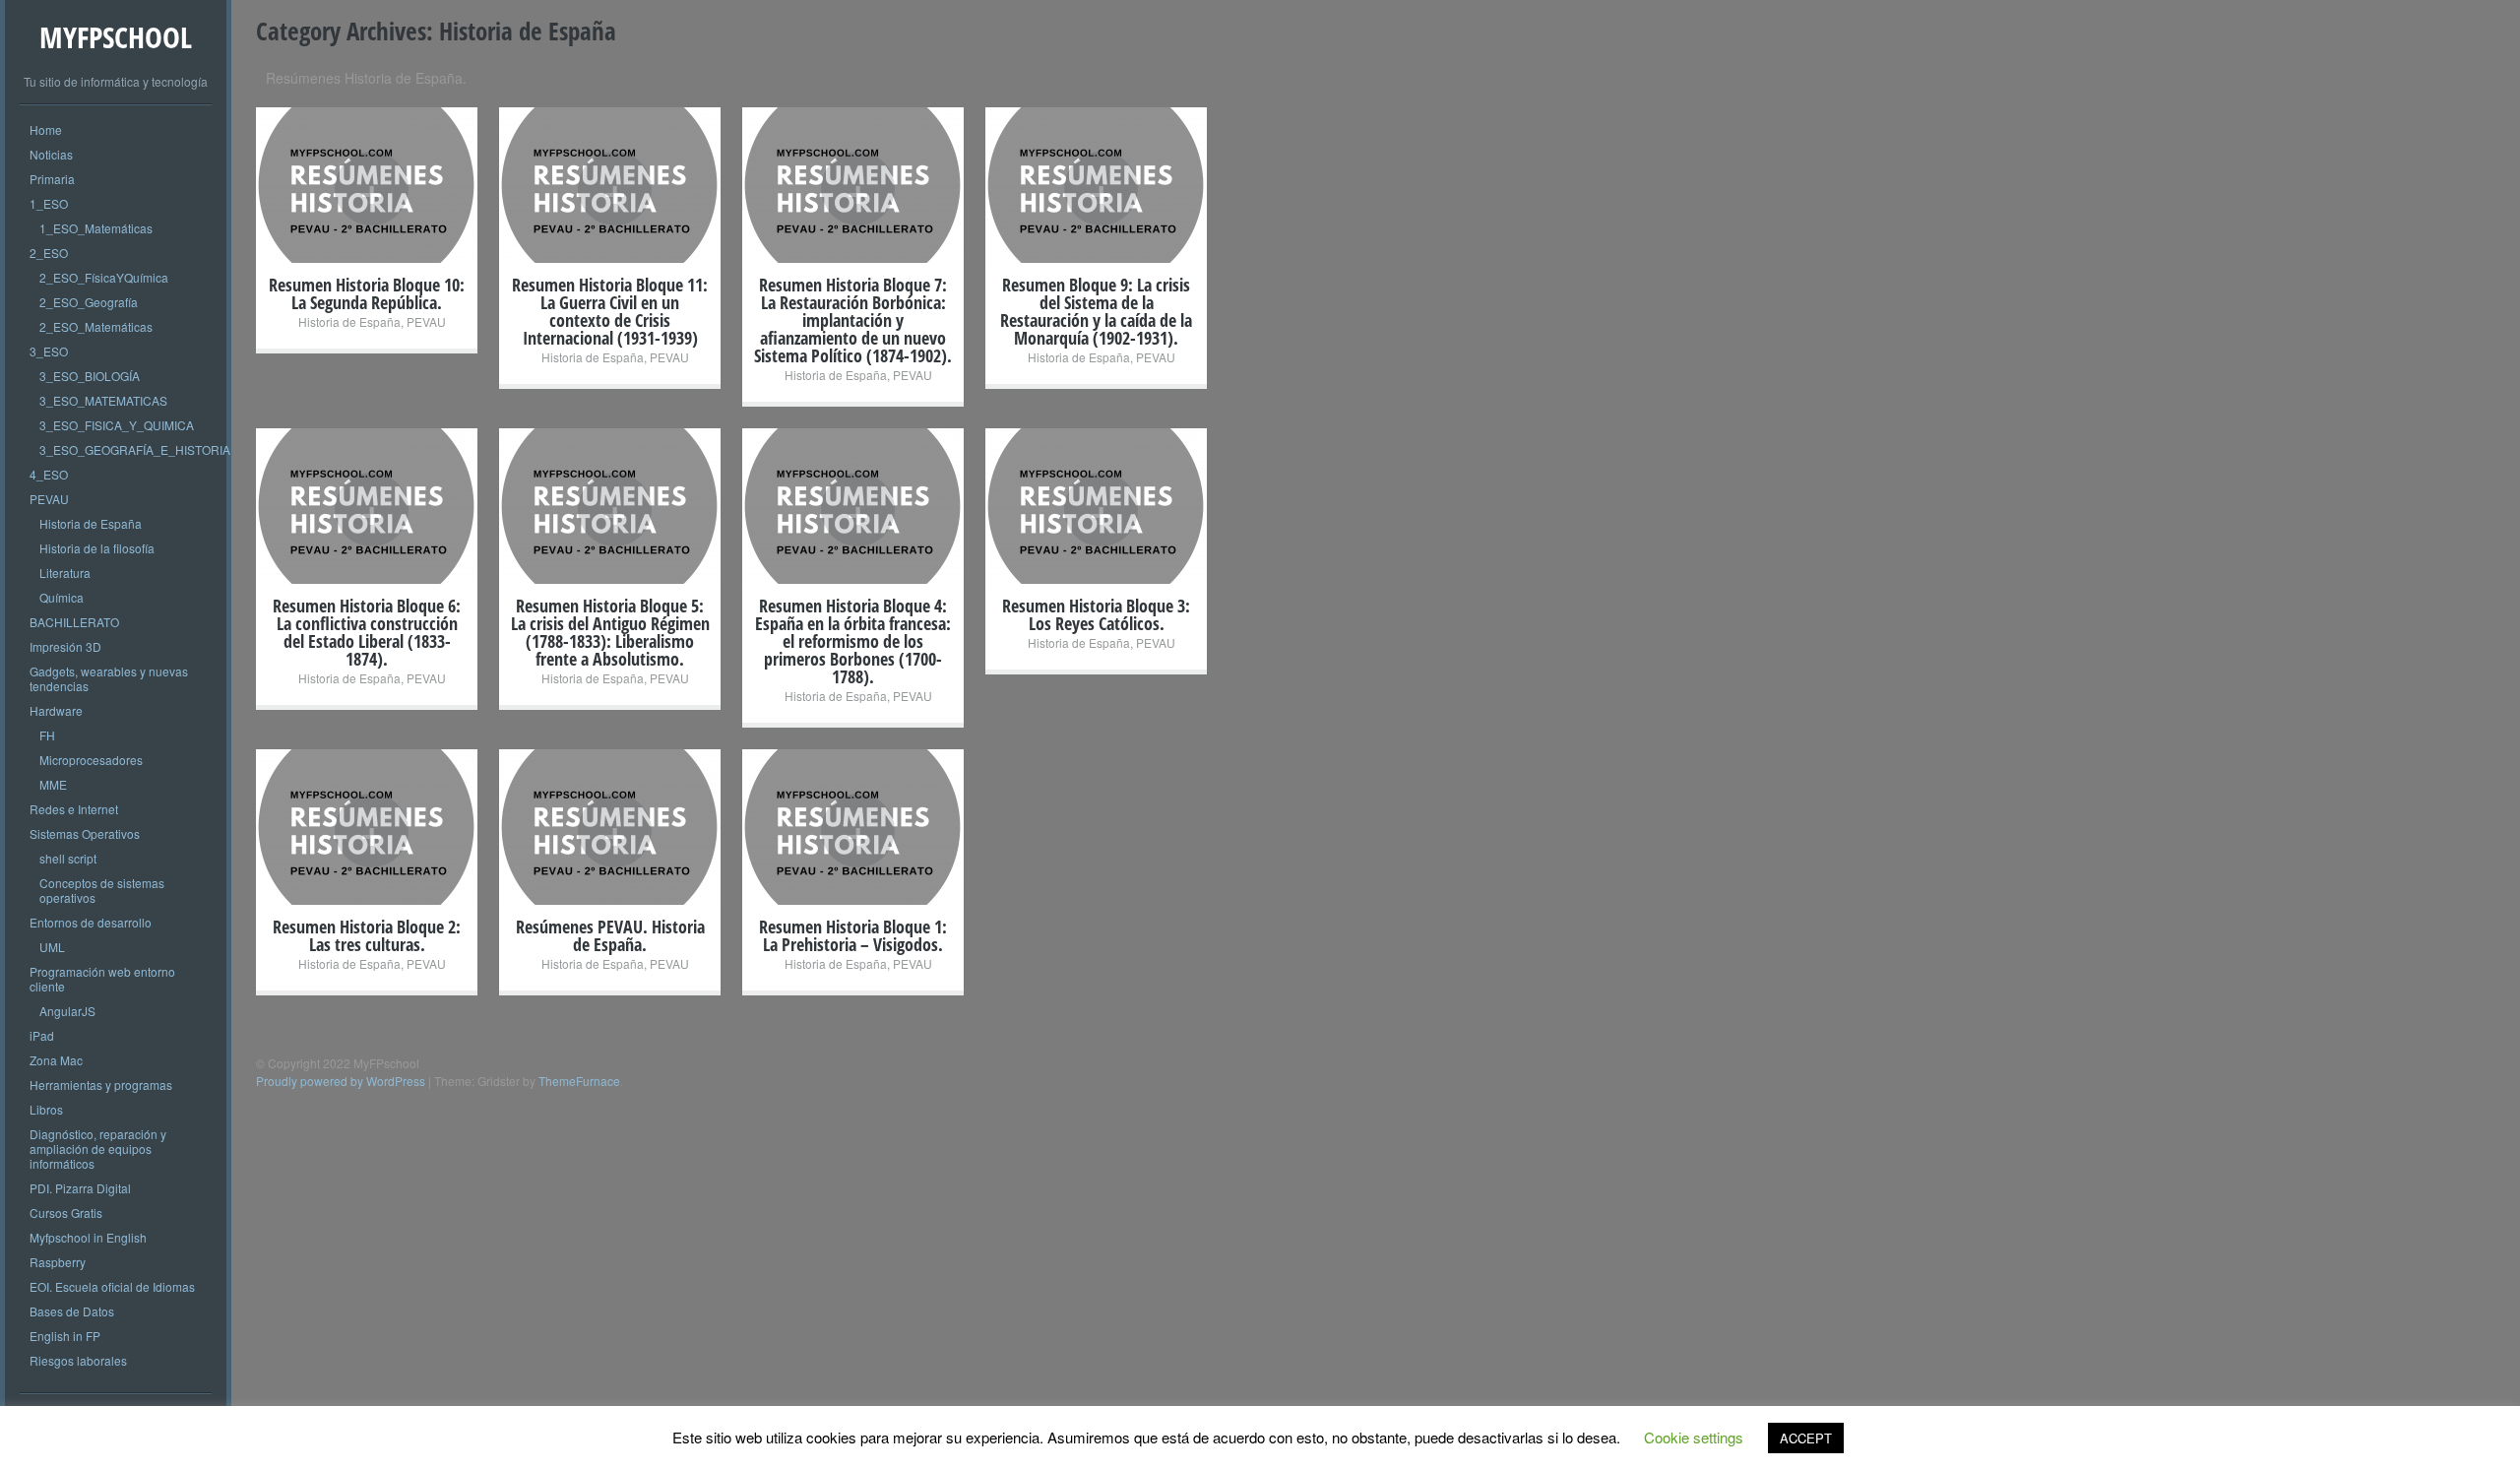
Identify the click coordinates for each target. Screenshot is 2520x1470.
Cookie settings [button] (1694, 1437)
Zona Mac (56, 1060)
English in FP (65, 1336)
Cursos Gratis (66, 1213)
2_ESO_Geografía (89, 302)
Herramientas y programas (101, 1085)
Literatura (65, 573)
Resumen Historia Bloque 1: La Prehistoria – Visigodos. (853, 935)
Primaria (52, 179)
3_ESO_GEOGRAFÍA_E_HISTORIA (135, 449)
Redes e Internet (74, 809)
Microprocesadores (91, 760)
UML (52, 947)
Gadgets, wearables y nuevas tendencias (109, 678)
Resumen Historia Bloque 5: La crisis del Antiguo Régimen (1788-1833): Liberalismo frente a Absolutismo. (610, 632)
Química (62, 597)
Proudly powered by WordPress (341, 1081)
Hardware (56, 710)
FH (47, 735)
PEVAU (49, 499)
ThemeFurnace (579, 1081)
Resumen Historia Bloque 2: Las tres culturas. (367, 935)
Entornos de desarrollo (91, 922)
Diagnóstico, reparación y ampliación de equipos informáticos (98, 1149)
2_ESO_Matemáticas (96, 326)
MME (53, 784)
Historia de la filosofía (97, 548)
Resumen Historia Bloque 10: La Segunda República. (367, 293)
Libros (46, 1109)
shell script (68, 858)
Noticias (51, 154)
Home (46, 129)
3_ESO (49, 351)
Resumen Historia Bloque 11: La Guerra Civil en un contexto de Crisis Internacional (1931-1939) (610, 311)
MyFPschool (116, 37)
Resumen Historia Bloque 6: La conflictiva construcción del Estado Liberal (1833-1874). (367, 632)
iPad (42, 1035)
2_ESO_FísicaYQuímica (104, 277)
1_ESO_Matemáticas (96, 228)
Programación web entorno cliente (102, 979)
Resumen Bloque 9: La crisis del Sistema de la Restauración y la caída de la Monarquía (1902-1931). (1096, 311)
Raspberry (58, 1262)
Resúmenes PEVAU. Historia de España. (610, 935)
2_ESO (49, 253)
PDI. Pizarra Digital (80, 1188)
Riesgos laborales (78, 1360)
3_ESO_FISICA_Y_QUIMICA (117, 425)
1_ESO (49, 203)
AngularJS (67, 1011)
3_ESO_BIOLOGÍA (90, 376)
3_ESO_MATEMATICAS (103, 400)
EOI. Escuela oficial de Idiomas (112, 1286)
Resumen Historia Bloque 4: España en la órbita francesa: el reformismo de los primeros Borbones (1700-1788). (853, 641)
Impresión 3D (65, 646)
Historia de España (91, 523)
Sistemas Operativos (85, 833)
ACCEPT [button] (1806, 1438)
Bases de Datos (72, 1311)
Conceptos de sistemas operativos (102, 890)
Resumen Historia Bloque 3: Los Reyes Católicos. (1096, 614)
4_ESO (49, 474)
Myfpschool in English (88, 1237)
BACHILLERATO (74, 622)
